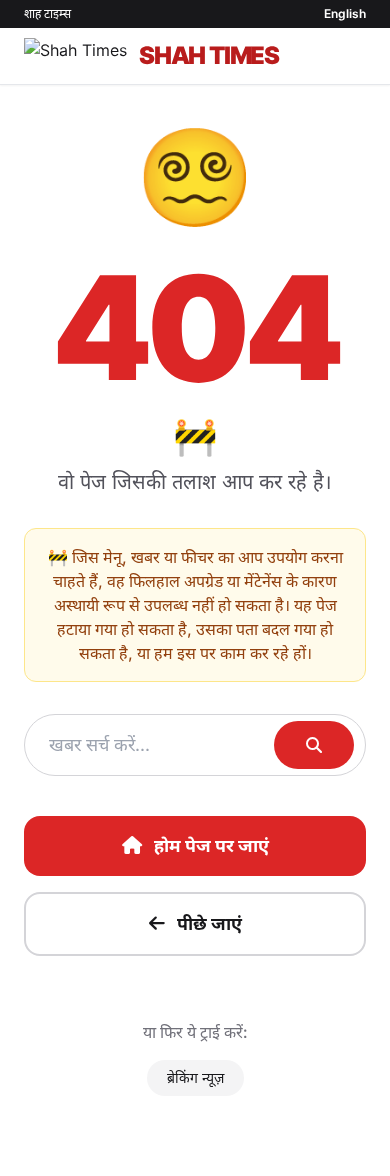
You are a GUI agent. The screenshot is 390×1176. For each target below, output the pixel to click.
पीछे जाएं (209, 923)
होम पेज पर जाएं (211, 845)
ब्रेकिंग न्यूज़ (195, 1077)
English (345, 13)
